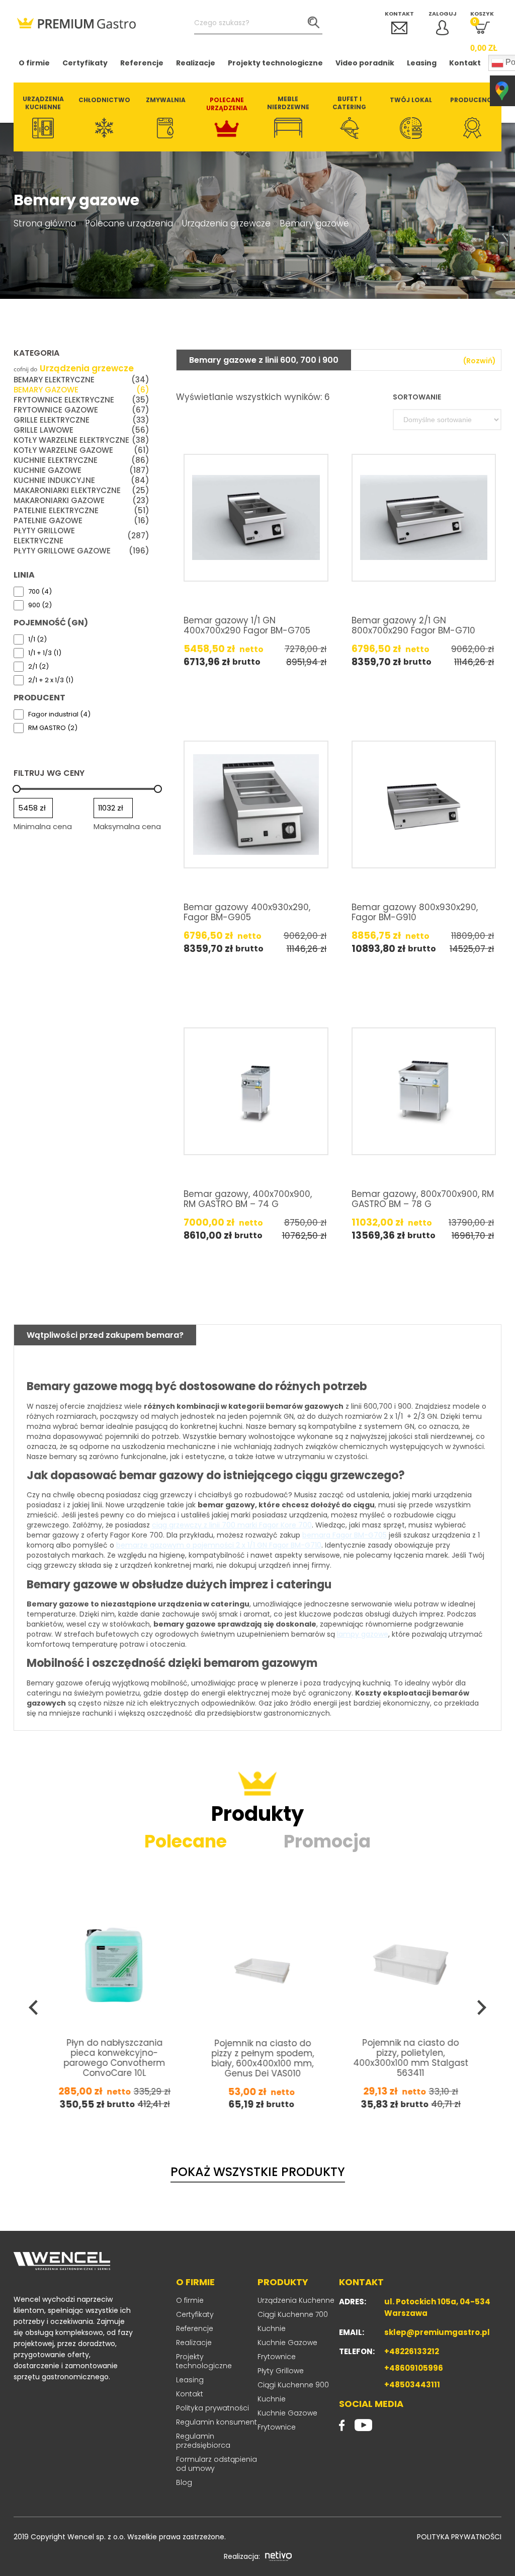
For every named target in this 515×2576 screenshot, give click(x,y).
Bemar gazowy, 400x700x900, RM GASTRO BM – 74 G (248, 1199)
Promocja (327, 1841)
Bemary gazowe (81, 390)
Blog (184, 2482)
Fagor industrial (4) (59, 714)
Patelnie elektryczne (81, 511)
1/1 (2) (37, 639)
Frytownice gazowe (81, 410)
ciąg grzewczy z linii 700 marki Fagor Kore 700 (232, 1525)
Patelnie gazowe (81, 521)
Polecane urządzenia (129, 223)
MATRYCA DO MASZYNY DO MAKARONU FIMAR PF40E (411, 2057)
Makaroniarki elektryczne (81, 491)
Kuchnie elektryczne (81, 460)
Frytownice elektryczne (81, 400)
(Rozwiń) (480, 361)
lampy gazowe (363, 1634)
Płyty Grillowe (281, 2371)
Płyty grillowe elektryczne (81, 536)
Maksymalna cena (127, 826)
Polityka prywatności (212, 2408)
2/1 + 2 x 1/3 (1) (51, 680)
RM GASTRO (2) (53, 728)
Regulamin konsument (217, 2422)
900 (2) (40, 605)
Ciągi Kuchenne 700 (293, 2314)
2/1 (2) (38, 667)
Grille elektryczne (81, 420)
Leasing (422, 63)
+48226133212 (412, 2351)
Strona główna (45, 223)
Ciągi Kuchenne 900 (293, 2385)
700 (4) (40, 592)
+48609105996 (414, 2368)
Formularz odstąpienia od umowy (217, 2464)
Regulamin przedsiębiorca (203, 2441)
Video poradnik (365, 63)
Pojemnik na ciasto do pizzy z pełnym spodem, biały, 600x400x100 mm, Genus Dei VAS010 (115, 2058)
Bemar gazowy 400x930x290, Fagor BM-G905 (247, 912)
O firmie (34, 63)
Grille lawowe (81, 430)
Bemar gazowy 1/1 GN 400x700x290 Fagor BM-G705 (247, 625)
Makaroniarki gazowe (81, 501)
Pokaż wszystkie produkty (258, 2172)
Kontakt (465, 63)
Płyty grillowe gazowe (81, 551)
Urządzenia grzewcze (226, 223)
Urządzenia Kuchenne (296, 2300)
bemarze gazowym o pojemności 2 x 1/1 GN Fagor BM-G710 (219, 1545)
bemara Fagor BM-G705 (345, 1535)
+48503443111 (412, 2385)
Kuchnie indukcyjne (81, 480)
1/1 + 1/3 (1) (45, 653)
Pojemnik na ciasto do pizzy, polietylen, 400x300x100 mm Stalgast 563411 (263, 2057)
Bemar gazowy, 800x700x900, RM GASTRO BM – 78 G (423, 1199)
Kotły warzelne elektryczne (81, 440)
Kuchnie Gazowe (287, 2343)
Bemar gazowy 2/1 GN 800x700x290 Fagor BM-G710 (413, 625)
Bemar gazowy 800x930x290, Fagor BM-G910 (415, 912)
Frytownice (277, 2357)
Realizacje (196, 63)
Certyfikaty (85, 63)
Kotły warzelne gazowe (81, 450)
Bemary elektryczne (81, 380)
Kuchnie (272, 2328)
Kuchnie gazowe (81, 470)
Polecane (186, 1841)
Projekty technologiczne (275, 63)
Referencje (142, 63)
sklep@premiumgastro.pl (437, 2332)
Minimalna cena (43, 826)
